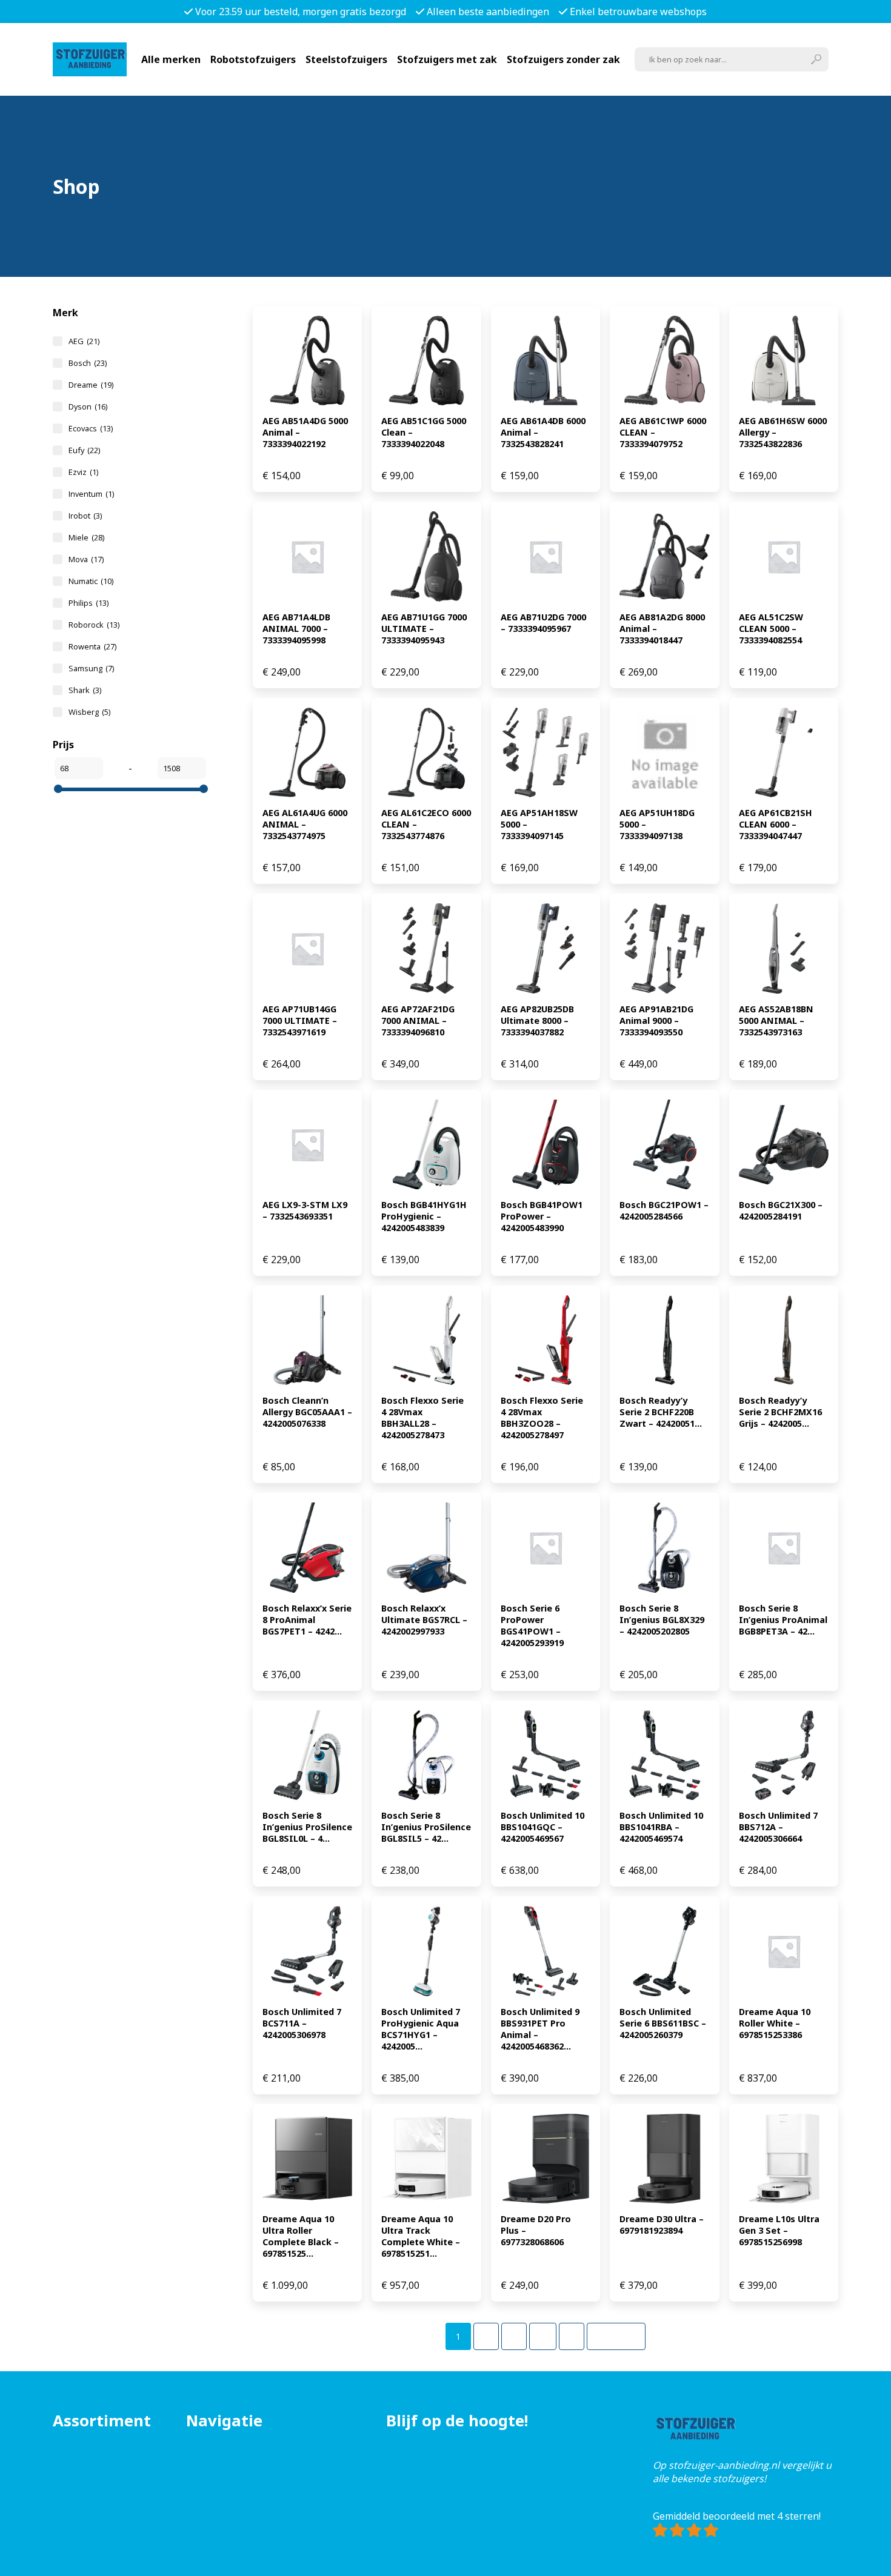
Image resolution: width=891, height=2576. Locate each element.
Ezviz (83, 472)
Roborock (94, 625)
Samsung (91, 668)
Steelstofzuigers (346, 59)
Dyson (88, 407)
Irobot (85, 516)
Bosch (88, 363)
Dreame (91, 385)
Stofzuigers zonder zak (563, 59)
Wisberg (89, 712)
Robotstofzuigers (253, 59)
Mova (86, 559)
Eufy (84, 450)
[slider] (58, 789)
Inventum (91, 494)
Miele (86, 537)
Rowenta (92, 646)
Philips (88, 603)
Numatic (91, 581)
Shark (85, 690)
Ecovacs (91, 428)
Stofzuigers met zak (447, 59)
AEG (84, 341)
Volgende (616, 2336)
